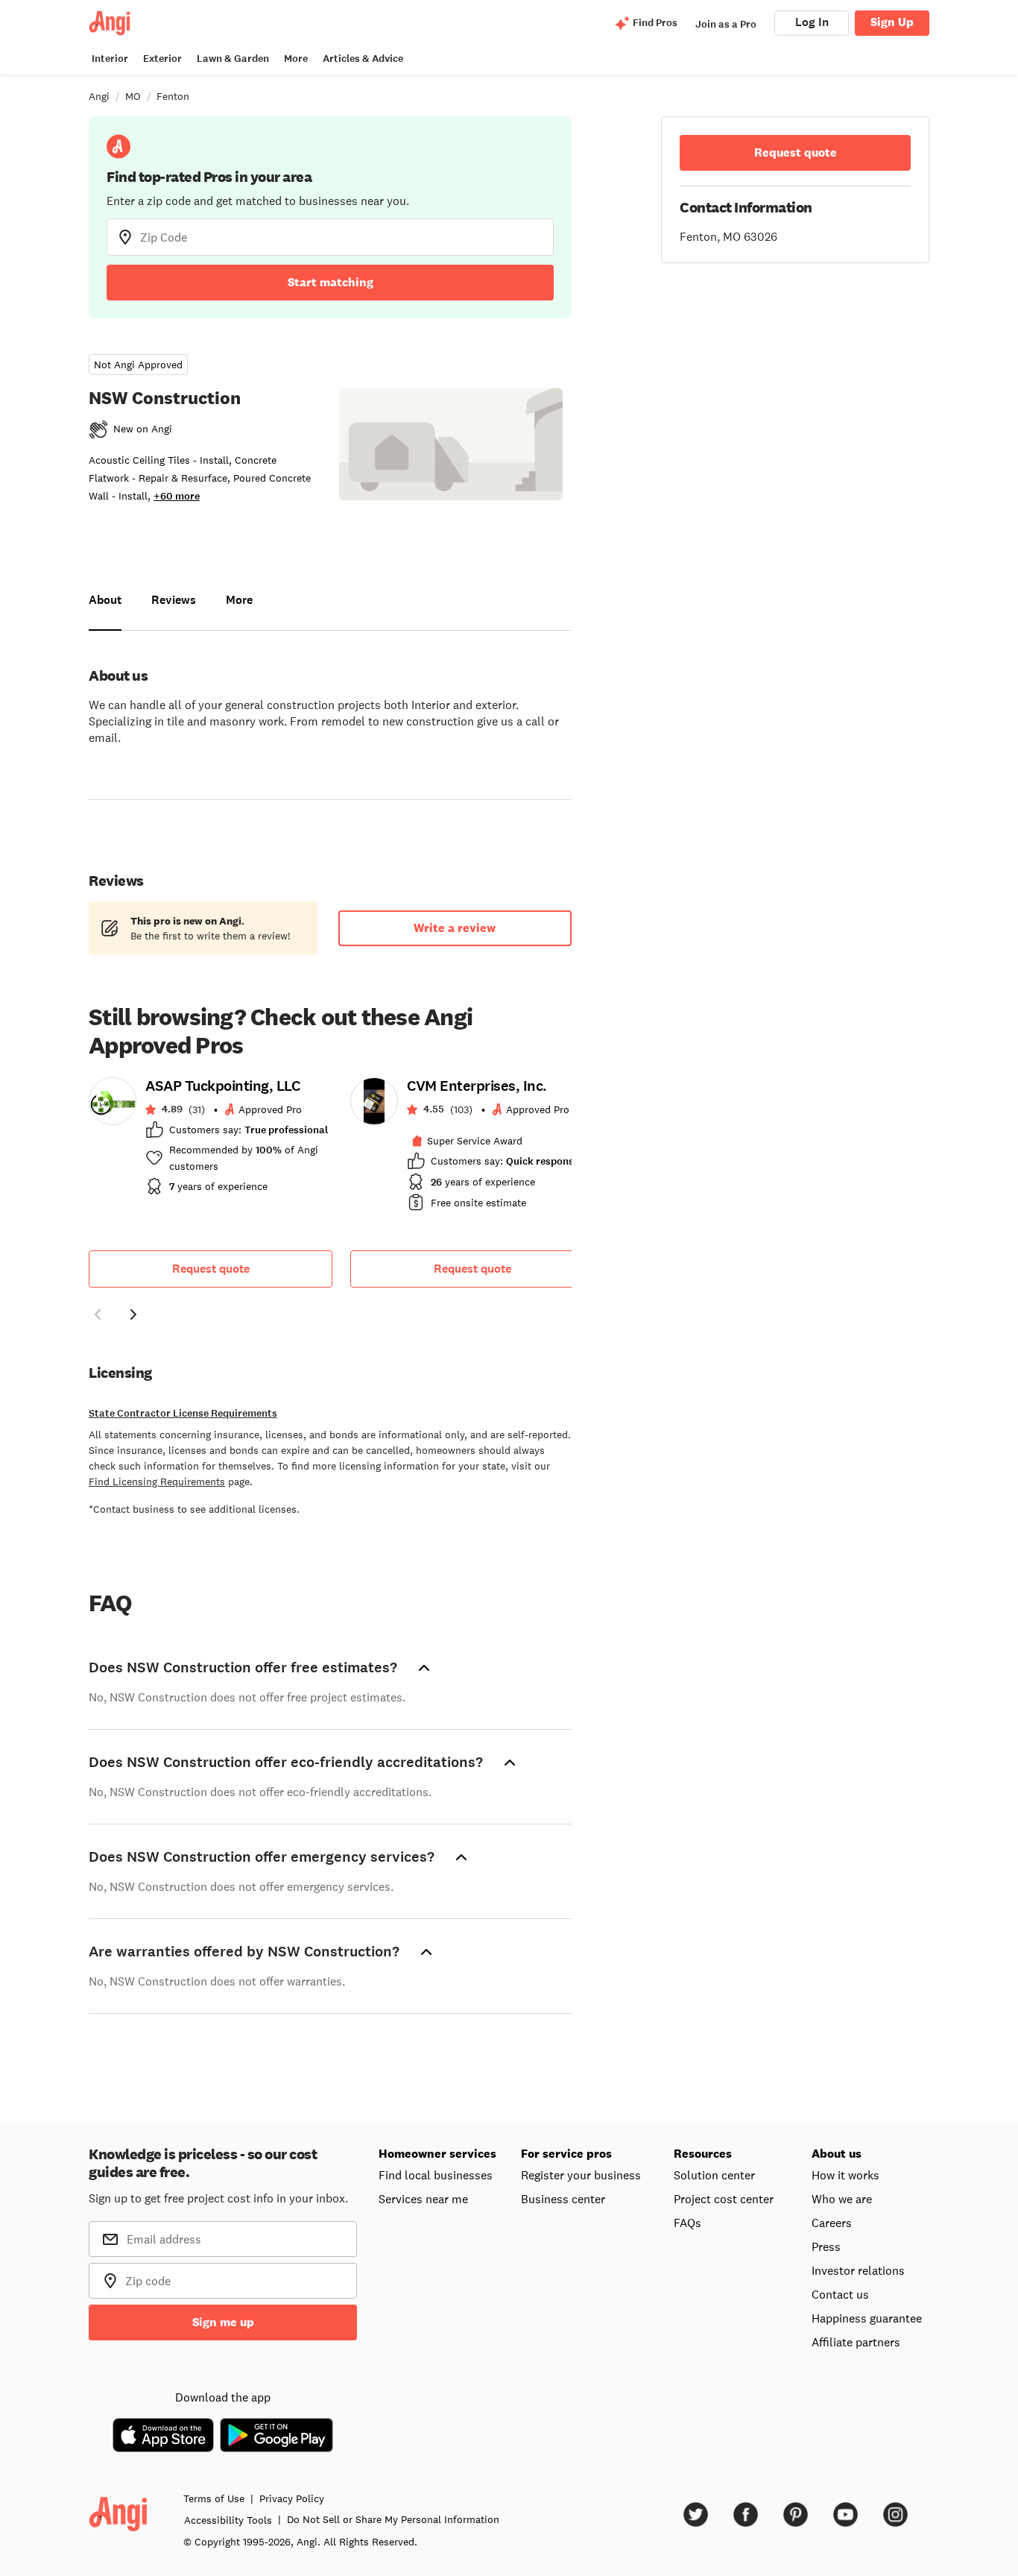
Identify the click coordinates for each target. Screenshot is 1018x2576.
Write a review (455, 928)
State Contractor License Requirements (183, 1413)
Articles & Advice (363, 59)
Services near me (423, 2199)
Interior (110, 59)
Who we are (842, 2199)
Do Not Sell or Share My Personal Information (393, 2519)
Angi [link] (99, 96)
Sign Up (892, 22)
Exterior (162, 59)
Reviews (174, 600)
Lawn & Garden (233, 59)
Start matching (331, 282)
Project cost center (724, 2199)
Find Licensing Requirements (157, 1481)
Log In (812, 22)
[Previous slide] (98, 1314)
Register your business (581, 2175)
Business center (563, 2199)
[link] (211, 1141)
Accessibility (228, 2520)
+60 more (177, 496)
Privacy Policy (292, 2498)
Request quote (211, 1269)
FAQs (687, 2223)
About (105, 600)
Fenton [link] (173, 96)
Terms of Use (214, 2498)
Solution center (714, 2175)
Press (826, 2246)
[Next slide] (133, 1314)
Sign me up (223, 2322)
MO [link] (133, 96)
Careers (832, 2223)
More (296, 59)
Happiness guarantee (867, 2318)
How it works (845, 2175)
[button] (98, 1317)
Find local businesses (436, 2175)
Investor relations (858, 2270)
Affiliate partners (856, 2342)
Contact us (840, 2294)
